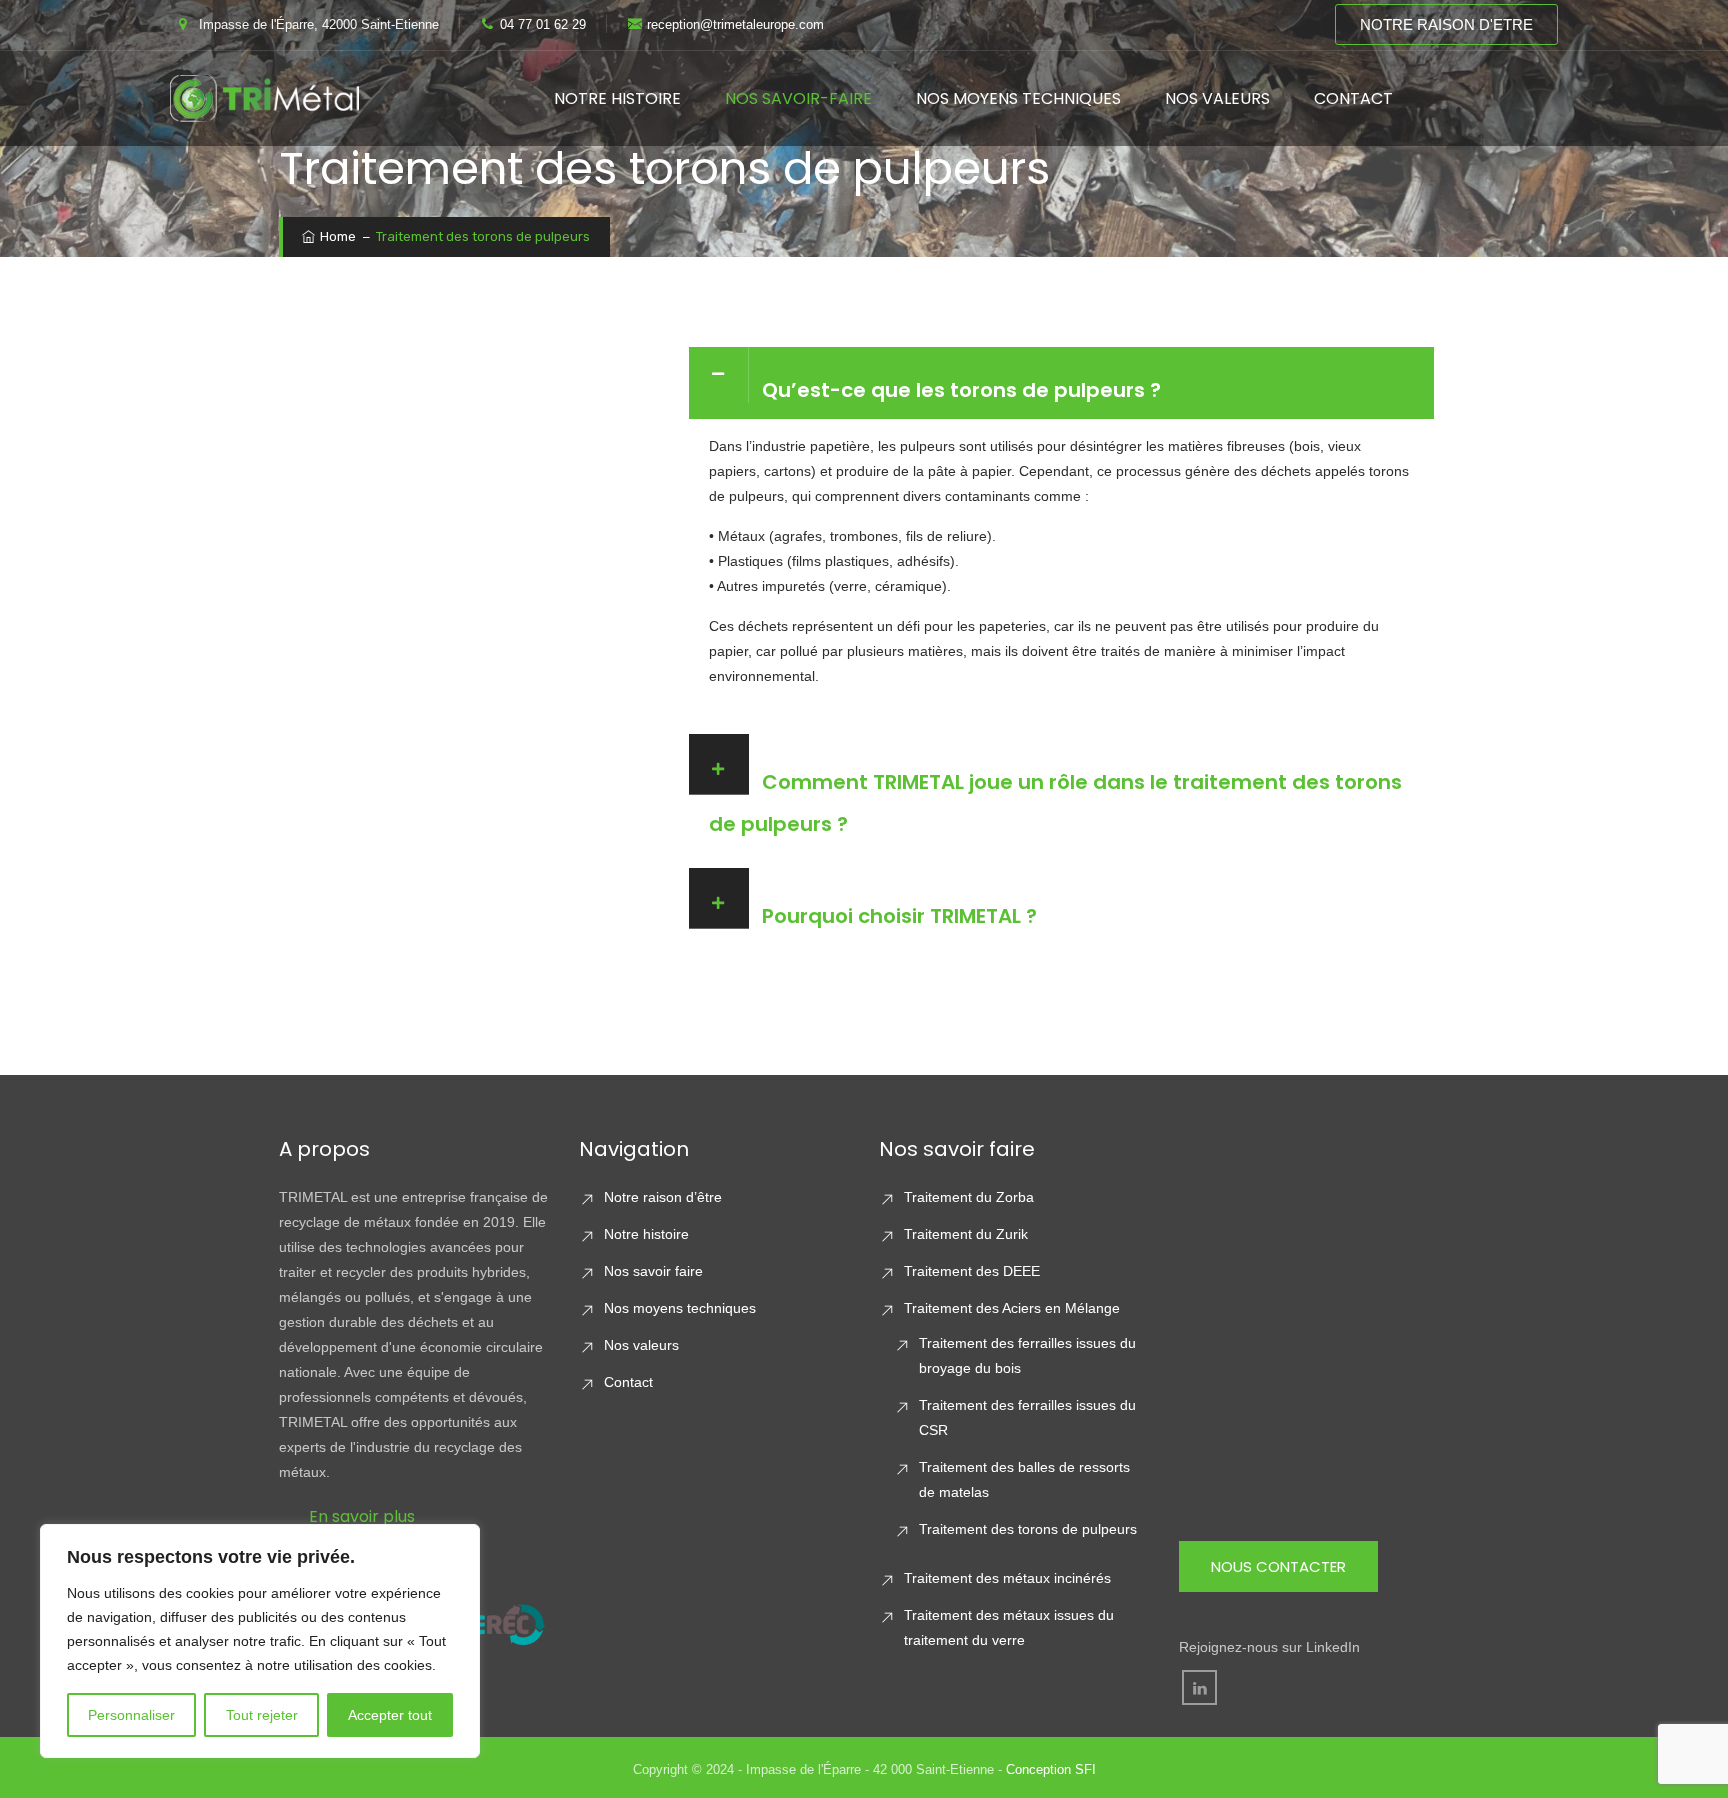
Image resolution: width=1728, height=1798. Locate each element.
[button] (1061, 383)
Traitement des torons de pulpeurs (1028, 1529)
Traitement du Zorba (969, 1197)
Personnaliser (131, 1715)
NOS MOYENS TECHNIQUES (1018, 98)
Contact (628, 1382)
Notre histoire (646, 1234)
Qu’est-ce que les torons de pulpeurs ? (961, 390)
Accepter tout (390, 1715)
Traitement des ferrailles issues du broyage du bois (1027, 1355)
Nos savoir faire (653, 1271)
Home (336, 236)
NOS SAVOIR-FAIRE (798, 98)
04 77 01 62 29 (543, 24)
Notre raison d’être (663, 1197)
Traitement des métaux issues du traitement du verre (1009, 1627)
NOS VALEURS (1217, 98)
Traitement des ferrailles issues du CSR (1027, 1417)
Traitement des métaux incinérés (1007, 1578)
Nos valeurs (641, 1345)
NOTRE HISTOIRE (617, 98)
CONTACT (1353, 98)
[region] (260, 1641)
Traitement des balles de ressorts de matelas (1024, 1479)
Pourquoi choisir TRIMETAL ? (899, 916)
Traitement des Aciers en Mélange (1012, 1308)
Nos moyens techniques (680, 1308)
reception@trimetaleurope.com (735, 24)
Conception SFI (1051, 1769)
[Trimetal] (264, 98)
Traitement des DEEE (972, 1271)
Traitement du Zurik (966, 1234)
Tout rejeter (262, 1715)
